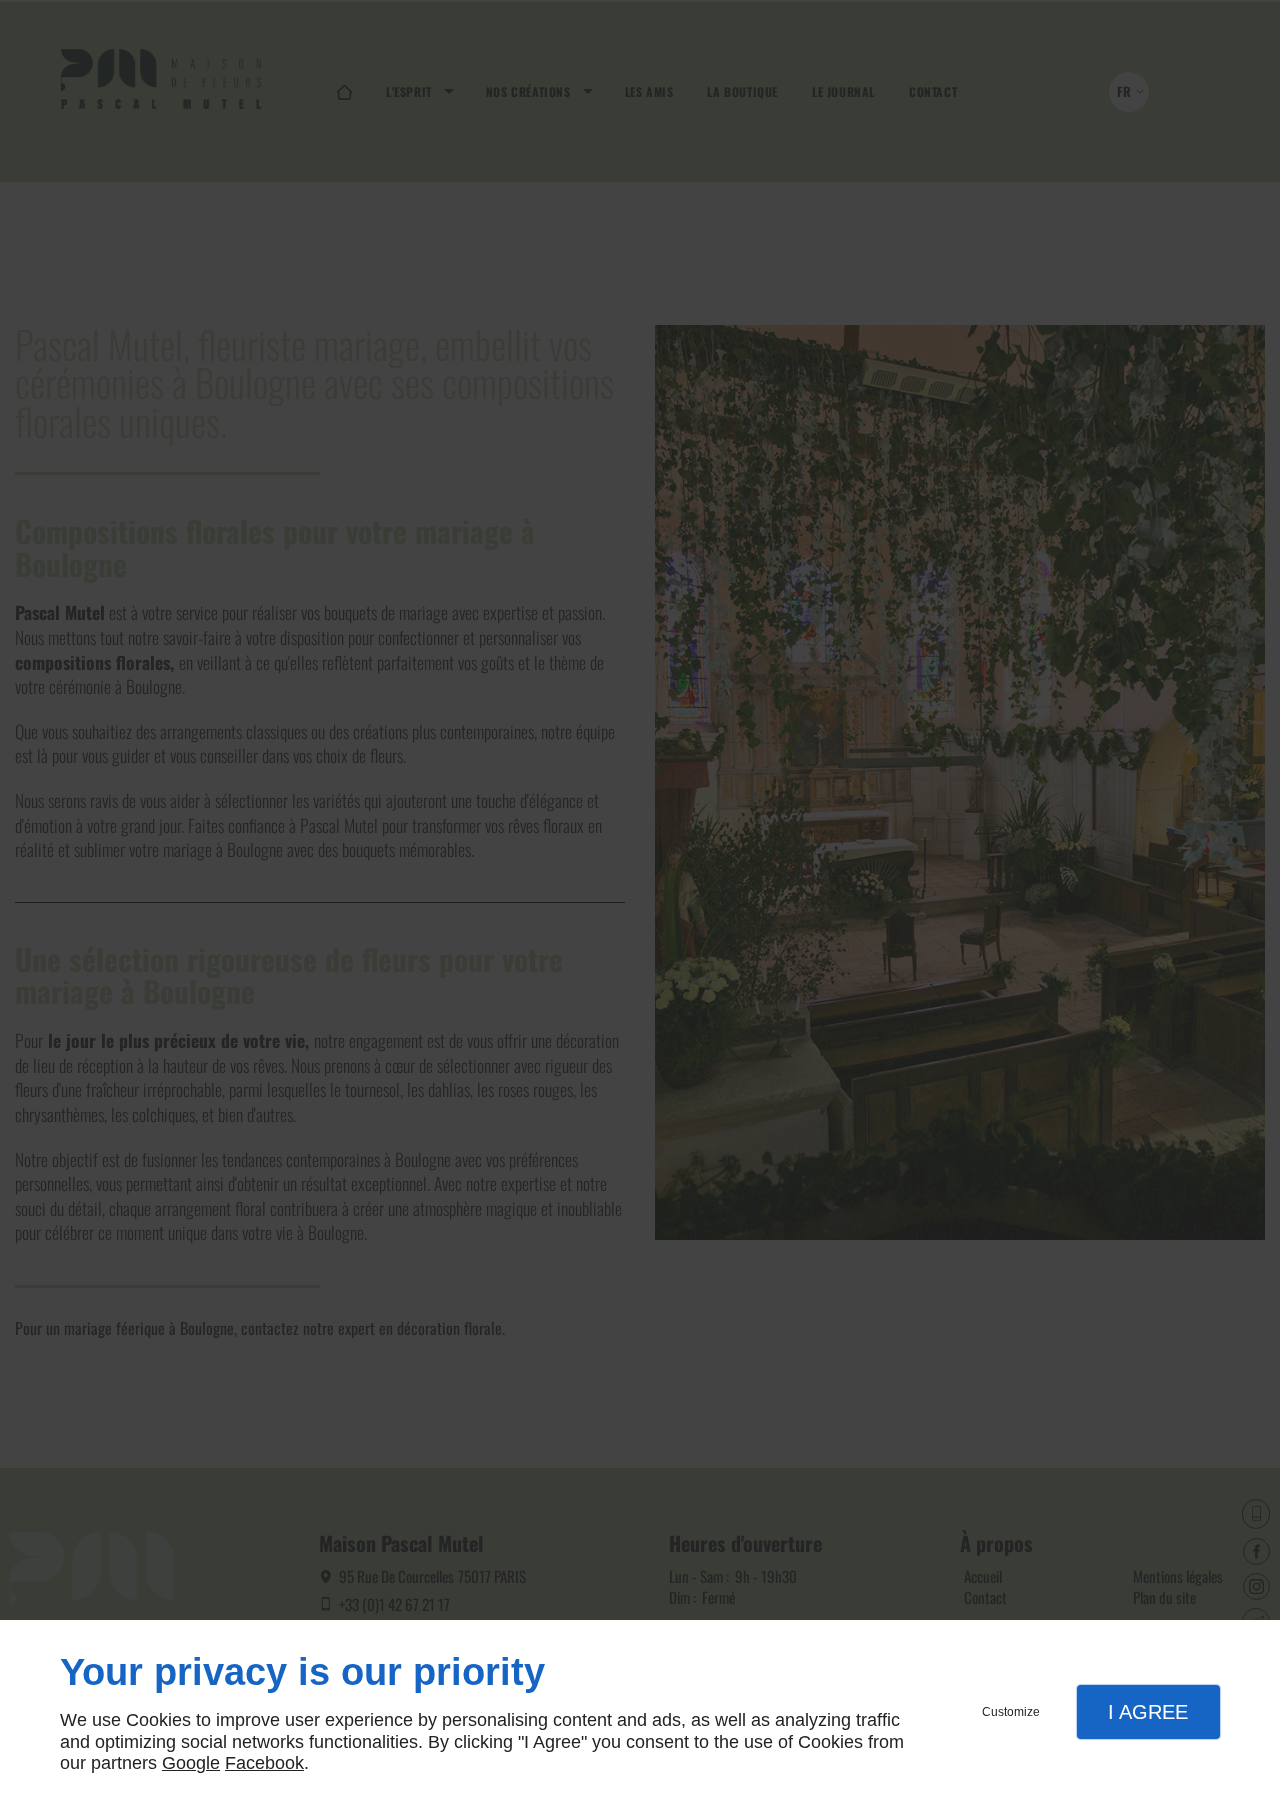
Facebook (264, 1763)
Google (191, 1763)
